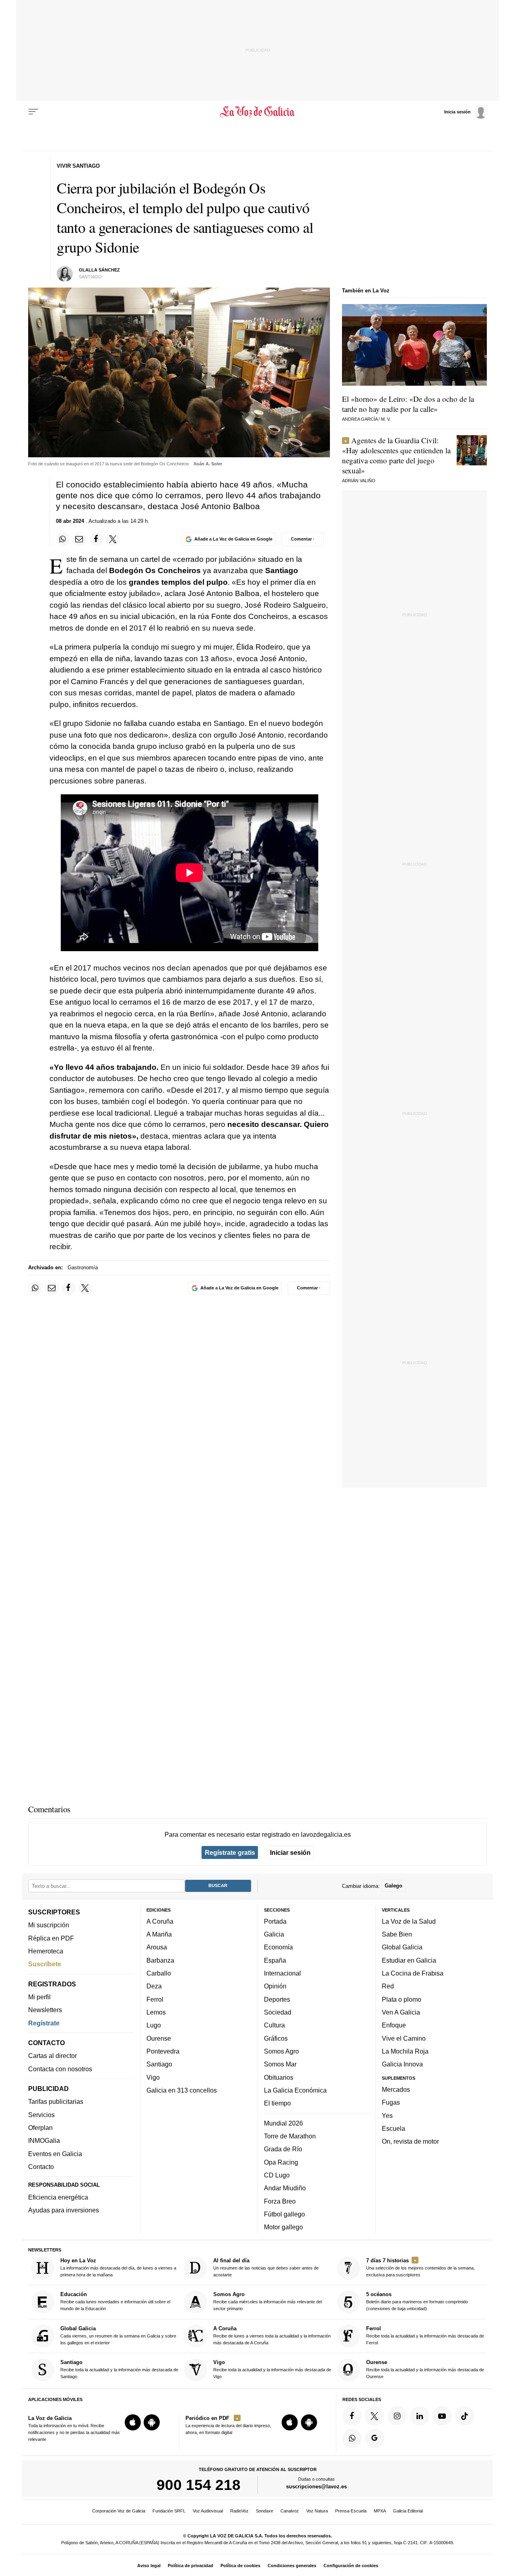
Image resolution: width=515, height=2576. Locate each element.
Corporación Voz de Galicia (119, 2511)
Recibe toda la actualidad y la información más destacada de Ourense (425, 2369)
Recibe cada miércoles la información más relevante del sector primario (268, 2301)
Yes (387, 2115)
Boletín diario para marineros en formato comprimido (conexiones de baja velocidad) (417, 2301)
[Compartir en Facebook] (96, 539)
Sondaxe (265, 2511)
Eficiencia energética (58, 2197)
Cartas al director (53, 2056)
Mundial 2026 (283, 2123)
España (275, 1960)
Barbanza (160, 1960)
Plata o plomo (402, 1999)
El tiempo (277, 2103)
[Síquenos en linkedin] (420, 2416)
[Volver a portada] (258, 112)
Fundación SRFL (169, 2511)
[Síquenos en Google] (375, 2438)
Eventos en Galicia (55, 2153)
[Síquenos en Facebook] (352, 2416)
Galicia (274, 1934)
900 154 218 (199, 2485)
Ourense (159, 2038)
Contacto (41, 2167)
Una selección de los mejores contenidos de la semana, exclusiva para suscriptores (420, 2267)
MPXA (380, 2511)
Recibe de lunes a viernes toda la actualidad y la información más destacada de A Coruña (272, 2335)
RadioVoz (239, 2511)
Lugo (154, 2025)
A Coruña (160, 1921)
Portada (275, 1921)
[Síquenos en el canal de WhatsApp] (352, 2438)
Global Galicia (402, 1947)
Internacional (282, 1973)
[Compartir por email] (79, 539)
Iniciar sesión (290, 1852)
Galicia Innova (402, 2064)
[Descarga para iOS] (133, 2422)
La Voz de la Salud (409, 1921)
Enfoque (394, 2025)
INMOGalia (44, 2140)
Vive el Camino (404, 2038)
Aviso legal (149, 2566)
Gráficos (276, 2038)
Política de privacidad (191, 2566)
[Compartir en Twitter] (113, 539)
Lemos (156, 2012)
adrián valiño (359, 481)
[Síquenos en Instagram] (397, 2416)
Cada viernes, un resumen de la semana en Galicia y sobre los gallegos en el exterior (118, 2335)
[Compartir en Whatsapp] (63, 539)
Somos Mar (280, 2064)
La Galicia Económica (295, 2090)
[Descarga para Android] (152, 2422)
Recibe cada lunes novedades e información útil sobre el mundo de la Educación (115, 2301)
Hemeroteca (46, 1951)
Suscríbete (45, 1964)
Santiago (159, 2064)
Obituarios (279, 2077)
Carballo (159, 1973)
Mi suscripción (49, 1925)
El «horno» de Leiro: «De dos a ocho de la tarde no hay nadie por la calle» (408, 404)
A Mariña (159, 1934)
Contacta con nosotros (60, 2068)
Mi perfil (39, 1997)
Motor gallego (283, 2227)
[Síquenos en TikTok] (465, 2416)
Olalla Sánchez (99, 270)
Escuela (393, 2128)
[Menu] (33, 112)
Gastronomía (83, 1267)
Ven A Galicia (401, 2012)
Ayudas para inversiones (64, 2210)
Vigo (153, 2077)
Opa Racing (281, 2162)
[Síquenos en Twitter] (375, 2416)
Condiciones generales (292, 2566)
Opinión (275, 1986)
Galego (393, 1886)
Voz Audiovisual (208, 2511)
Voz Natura (317, 2511)
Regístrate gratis (230, 1852)
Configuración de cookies (351, 2566)
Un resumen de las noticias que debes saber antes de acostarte (266, 2267)
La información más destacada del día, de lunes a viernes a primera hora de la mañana (118, 2267)
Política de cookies (240, 2566)
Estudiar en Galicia (409, 1960)
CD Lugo (277, 2175)
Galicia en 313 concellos (182, 2090)
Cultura (274, 2025)
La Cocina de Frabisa (413, 1973)
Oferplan (40, 2128)
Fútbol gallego (284, 2214)
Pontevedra (163, 2051)
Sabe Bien (397, 1934)
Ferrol (155, 1999)
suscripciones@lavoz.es (316, 2487)
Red (388, 1986)
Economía (278, 1947)
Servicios (41, 2114)
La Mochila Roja (405, 2051)
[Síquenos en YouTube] (442, 2416)
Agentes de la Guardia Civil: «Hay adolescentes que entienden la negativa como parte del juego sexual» (396, 455)
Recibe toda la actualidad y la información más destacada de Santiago (119, 2369)
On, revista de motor (410, 2141)
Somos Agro (281, 2051)
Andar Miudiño (285, 2188)
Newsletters (45, 2010)
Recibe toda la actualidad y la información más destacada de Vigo (272, 2369)
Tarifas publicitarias (56, 2101)
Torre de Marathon (290, 2136)
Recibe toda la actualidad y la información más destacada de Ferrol (425, 2335)
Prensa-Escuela (351, 2511)
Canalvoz (290, 2511)
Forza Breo (280, 2201)
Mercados (396, 2089)
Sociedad (278, 2012)
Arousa (157, 1947)
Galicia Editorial (408, 2511)
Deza (154, 1986)
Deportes (277, 1999)
